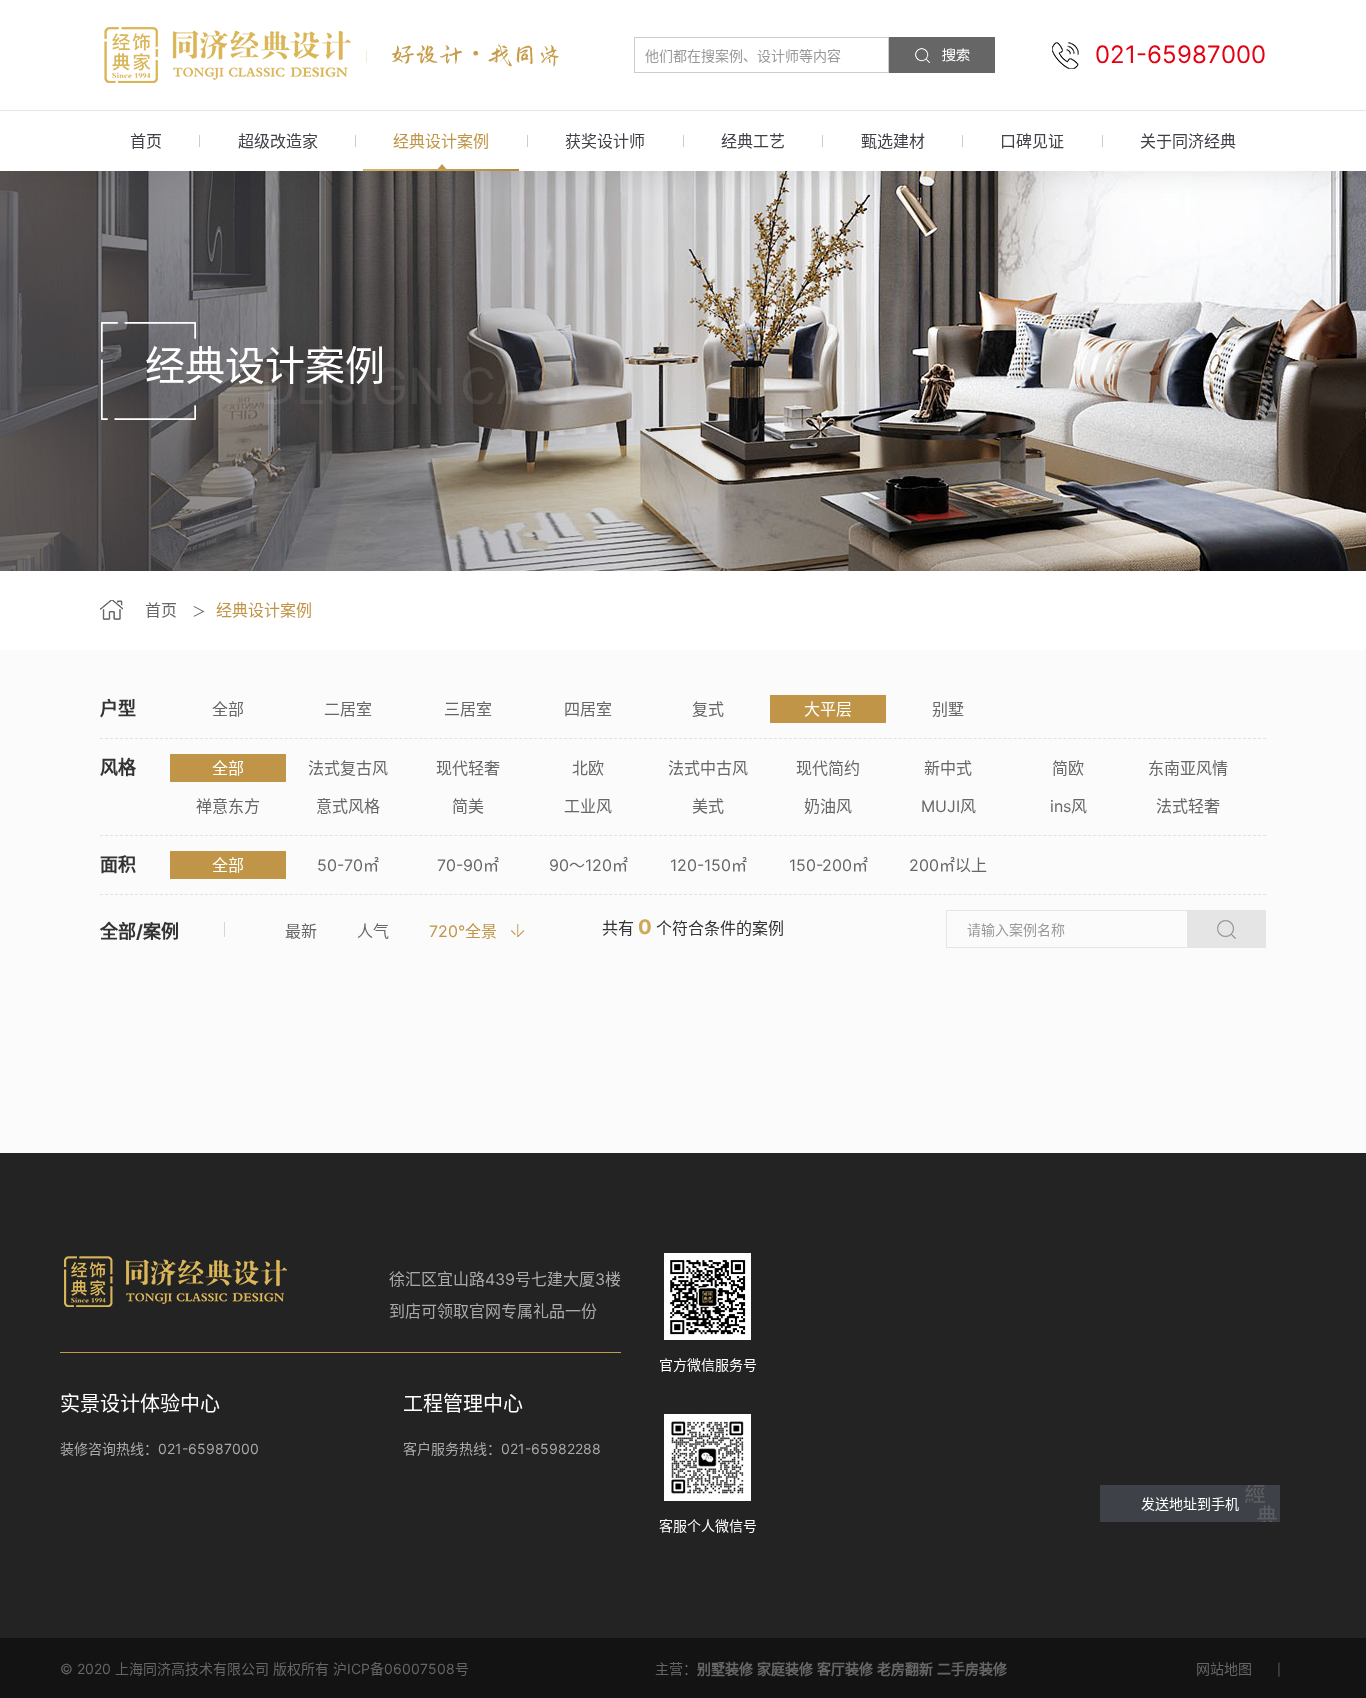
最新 (301, 931)
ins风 (1068, 806)
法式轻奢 (1188, 806)
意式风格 (348, 806)
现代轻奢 (468, 768)
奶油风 (828, 806)
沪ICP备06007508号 (401, 1668)
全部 (228, 709)
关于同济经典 (1188, 141)
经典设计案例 (441, 141)
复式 (708, 709)
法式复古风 (348, 768)
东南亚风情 (1188, 768)
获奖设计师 (605, 141)
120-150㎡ (708, 865)
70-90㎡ (468, 865)
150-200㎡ (828, 865)
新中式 (948, 768)
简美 (468, 806)
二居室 (348, 709)
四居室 (588, 709)
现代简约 (828, 768)
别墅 (948, 709)
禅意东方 (228, 806)
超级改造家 (278, 141)
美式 (708, 806)
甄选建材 (893, 141)
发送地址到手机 (1190, 1503)
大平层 (828, 709)
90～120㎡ (588, 865)
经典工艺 (753, 141)
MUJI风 (948, 806)
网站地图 (1224, 1668)
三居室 (468, 709)
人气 (373, 931)
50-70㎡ (348, 865)
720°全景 (463, 931)
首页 (146, 141)
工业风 (588, 806)
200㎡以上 (948, 865)
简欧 (1068, 768)
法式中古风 (708, 768)
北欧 (588, 768)
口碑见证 (1032, 141)
